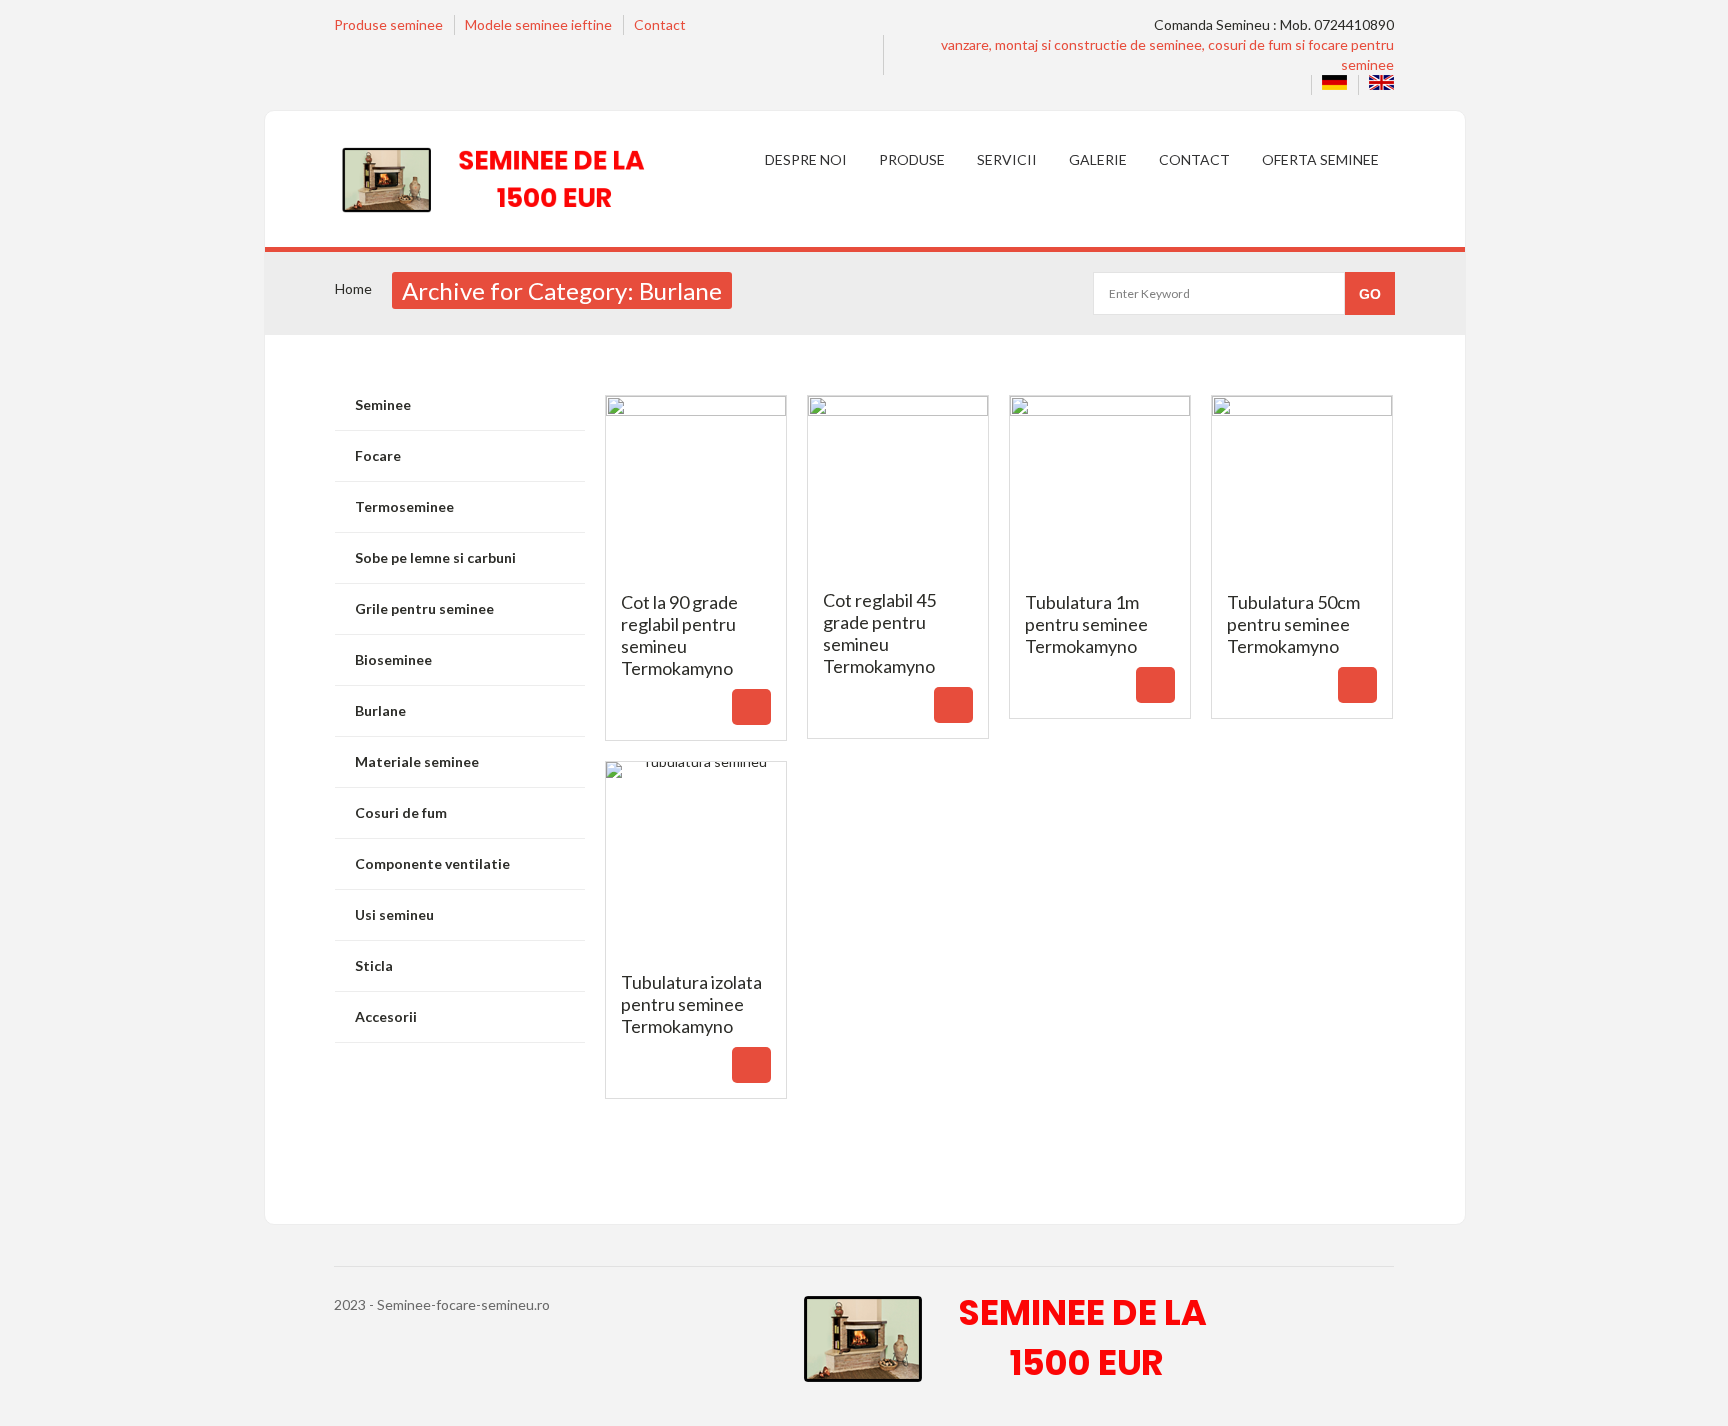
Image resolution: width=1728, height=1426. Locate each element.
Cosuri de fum (401, 812)
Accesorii (386, 1016)
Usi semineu (394, 914)
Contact (660, 24)
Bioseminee (393, 659)
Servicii (1007, 159)
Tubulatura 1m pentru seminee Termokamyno (1100, 621)
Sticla (374, 965)
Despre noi (806, 159)
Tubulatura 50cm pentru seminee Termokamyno (1302, 621)
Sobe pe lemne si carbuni (435, 557)
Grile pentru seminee (424, 608)
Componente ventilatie (432, 863)
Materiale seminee (417, 761)
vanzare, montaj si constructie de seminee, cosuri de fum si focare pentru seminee (1167, 54)
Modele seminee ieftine (538, 24)
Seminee (383, 404)
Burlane (380, 710)
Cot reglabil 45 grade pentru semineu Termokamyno (898, 630)
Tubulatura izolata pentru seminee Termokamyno (696, 1001)
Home (353, 288)
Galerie (1098, 159)
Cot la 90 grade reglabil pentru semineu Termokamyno (696, 632)
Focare (378, 455)
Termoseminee (404, 506)
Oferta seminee (1320, 159)
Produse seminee (388, 24)
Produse (912, 159)
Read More (751, 707)
